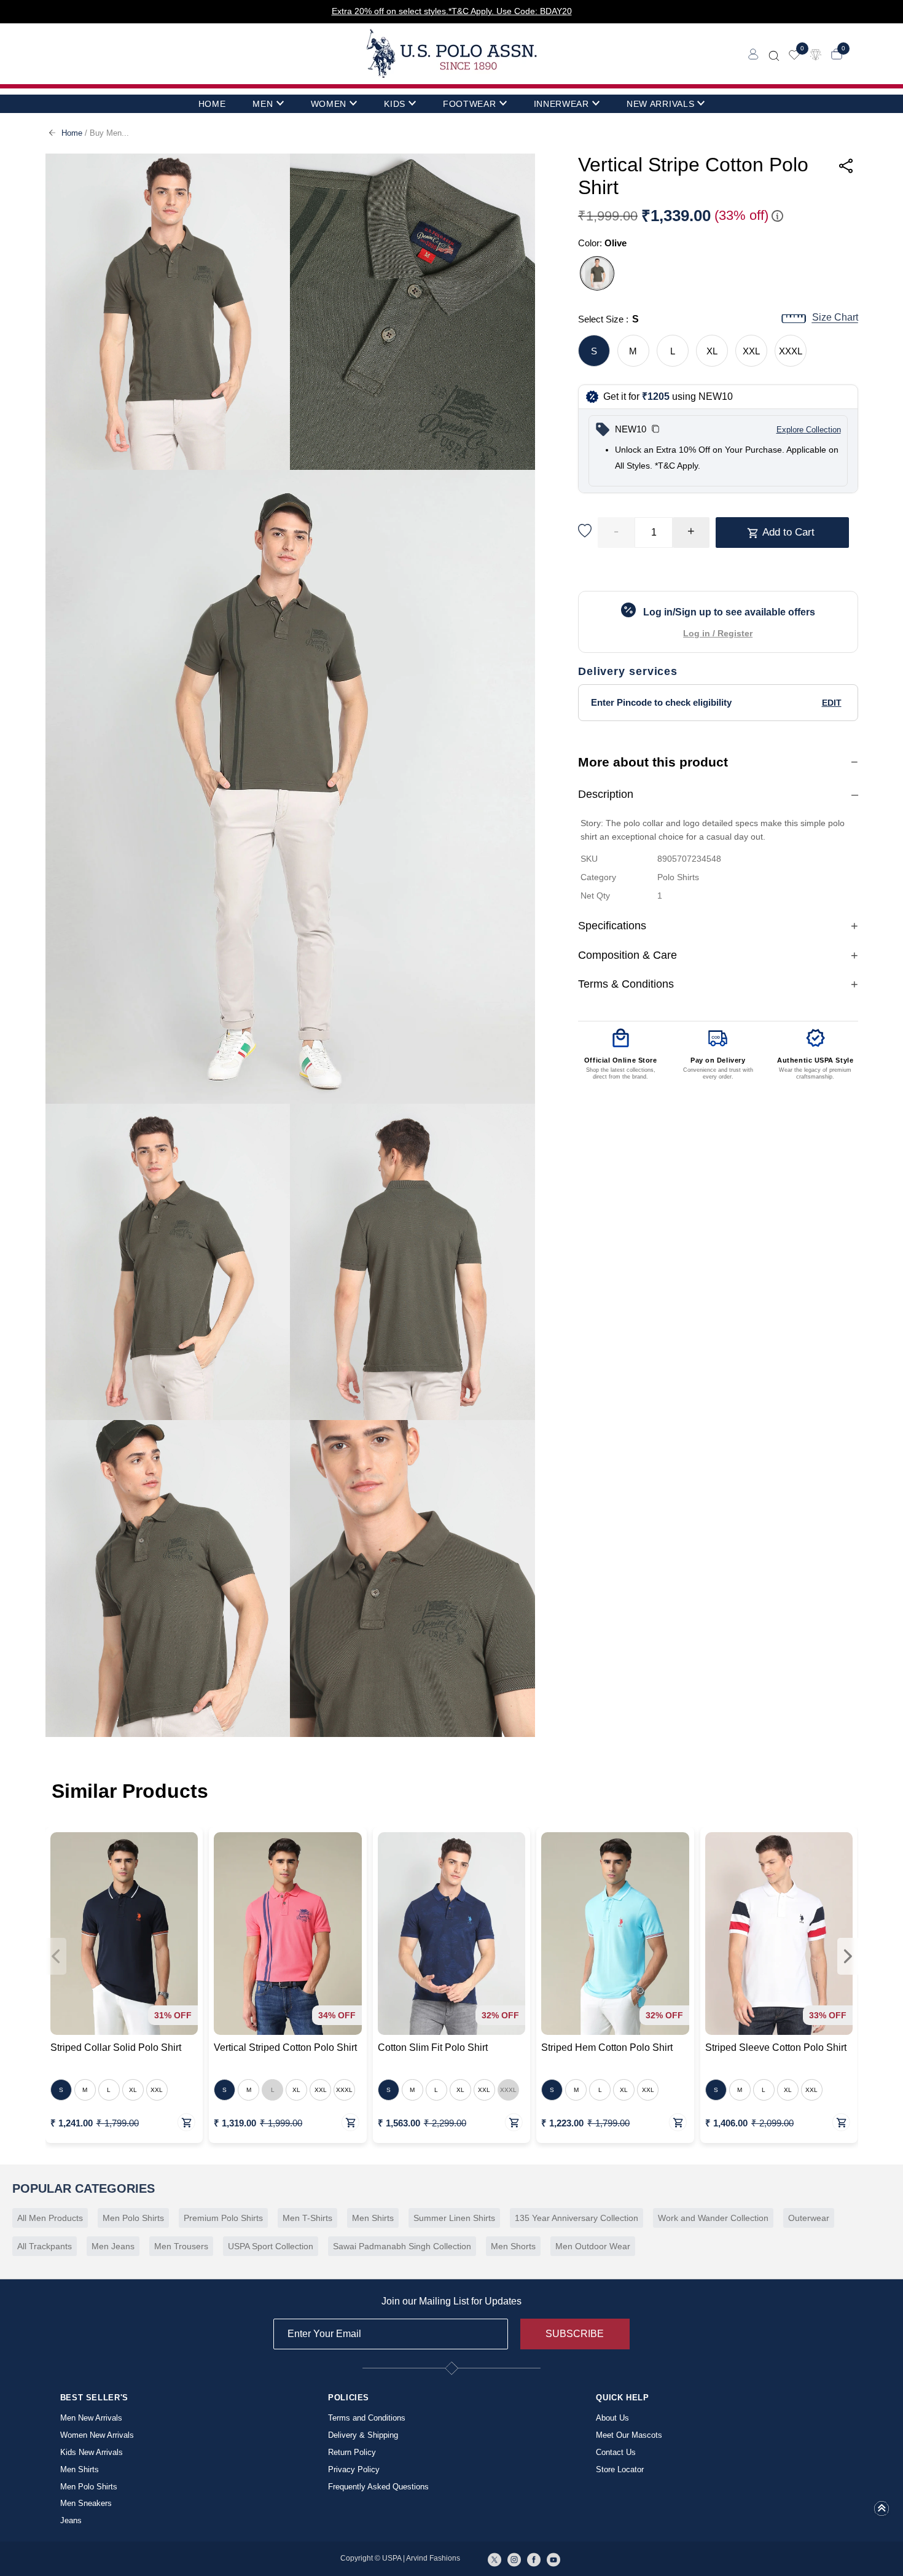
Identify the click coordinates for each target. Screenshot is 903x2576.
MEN (263, 104)
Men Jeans (113, 2246)
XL (712, 351)
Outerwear (809, 2218)
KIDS (395, 104)
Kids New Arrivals (92, 2452)
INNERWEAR (561, 104)
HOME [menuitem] (212, 104)
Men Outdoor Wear (593, 2246)
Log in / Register (718, 633)
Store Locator (620, 2469)
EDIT (832, 703)
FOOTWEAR (470, 104)
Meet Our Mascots (629, 2435)
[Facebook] (534, 2559)
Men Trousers (181, 2246)
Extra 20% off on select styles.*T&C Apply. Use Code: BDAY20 (452, 11)
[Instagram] (514, 2559)
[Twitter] (495, 2559)
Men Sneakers (86, 2503)
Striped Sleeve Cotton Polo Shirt (776, 2047)
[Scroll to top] (881, 2512)
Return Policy (352, 2452)
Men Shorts (513, 2246)
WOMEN (329, 104)
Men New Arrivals (91, 2418)
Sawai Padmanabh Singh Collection (402, 2246)
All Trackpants (45, 2246)
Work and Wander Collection (713, 2218)
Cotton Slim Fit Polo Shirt (433, 2047)
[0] (794, 54)
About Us (612, 2418)
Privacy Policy (354, 2469)
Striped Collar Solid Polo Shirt (116, 2047)
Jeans (71, 2520)
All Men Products (50, 2218)
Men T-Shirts (307, 2218)
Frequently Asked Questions (378, 2487)
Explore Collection (809, 430)
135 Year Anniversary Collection (577, 2218)
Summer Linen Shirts (454, 2218)
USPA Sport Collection (271, 2246)
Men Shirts (373, 2218)
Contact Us (616, 2452)
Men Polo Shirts (133, 2218)
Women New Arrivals (97, 2435)
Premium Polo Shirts (223, 2218)
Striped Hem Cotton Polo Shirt (607, 2047)
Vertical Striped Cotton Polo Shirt (285, 2047)
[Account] (753, 54)
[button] (655, 430)
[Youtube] (553, 2559)
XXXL (791, 351)
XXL (751, 351)
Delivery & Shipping (363, 2435)
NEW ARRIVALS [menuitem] (660, 104)
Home (72, 133)
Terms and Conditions (367, 2418)
